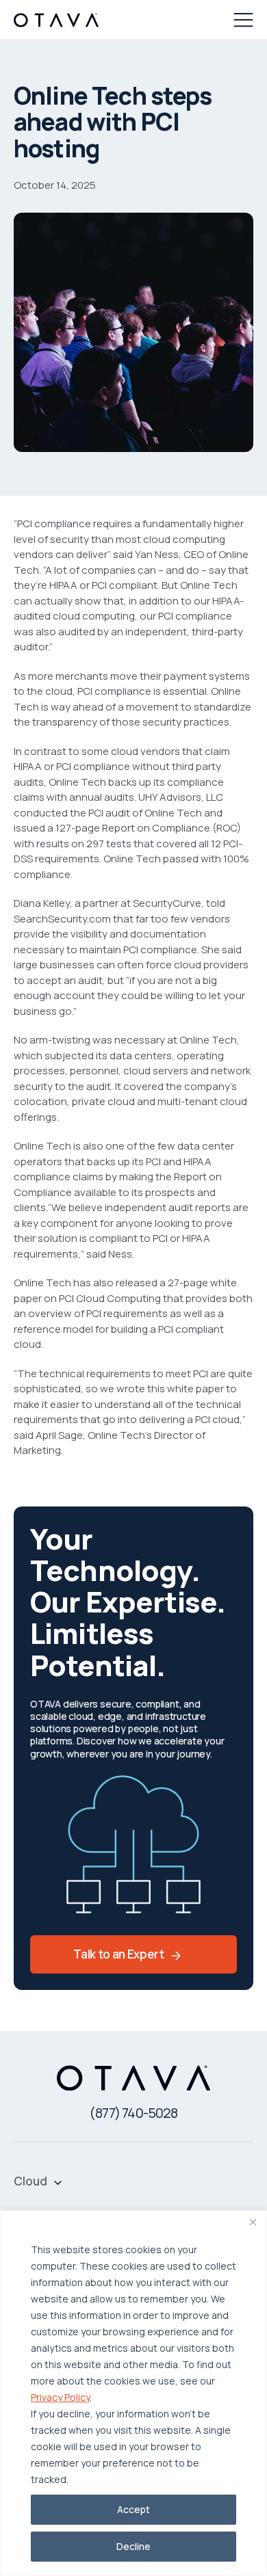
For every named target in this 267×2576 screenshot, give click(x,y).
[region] (133, 2393)
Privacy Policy (60, 2397)
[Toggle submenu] (58, 2181)
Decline (133, 2546)
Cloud (30, 2181)
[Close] (253, 2222)
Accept (133, 2509)
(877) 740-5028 (133, 2113)
